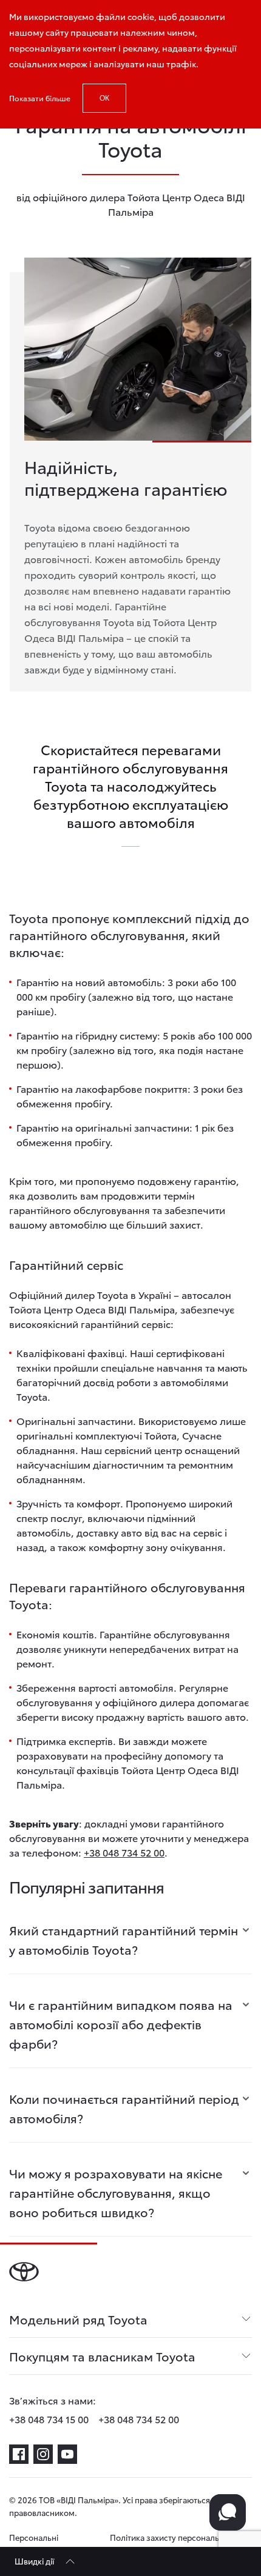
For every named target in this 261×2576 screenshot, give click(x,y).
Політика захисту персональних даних (171, 2544)
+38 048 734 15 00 (49, 2419)
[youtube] (67, 2454)
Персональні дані (34, 2544)
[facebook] (19, 2454)
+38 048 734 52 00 (124, 1852)
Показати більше (40, 98)
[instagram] (43, 2454)
